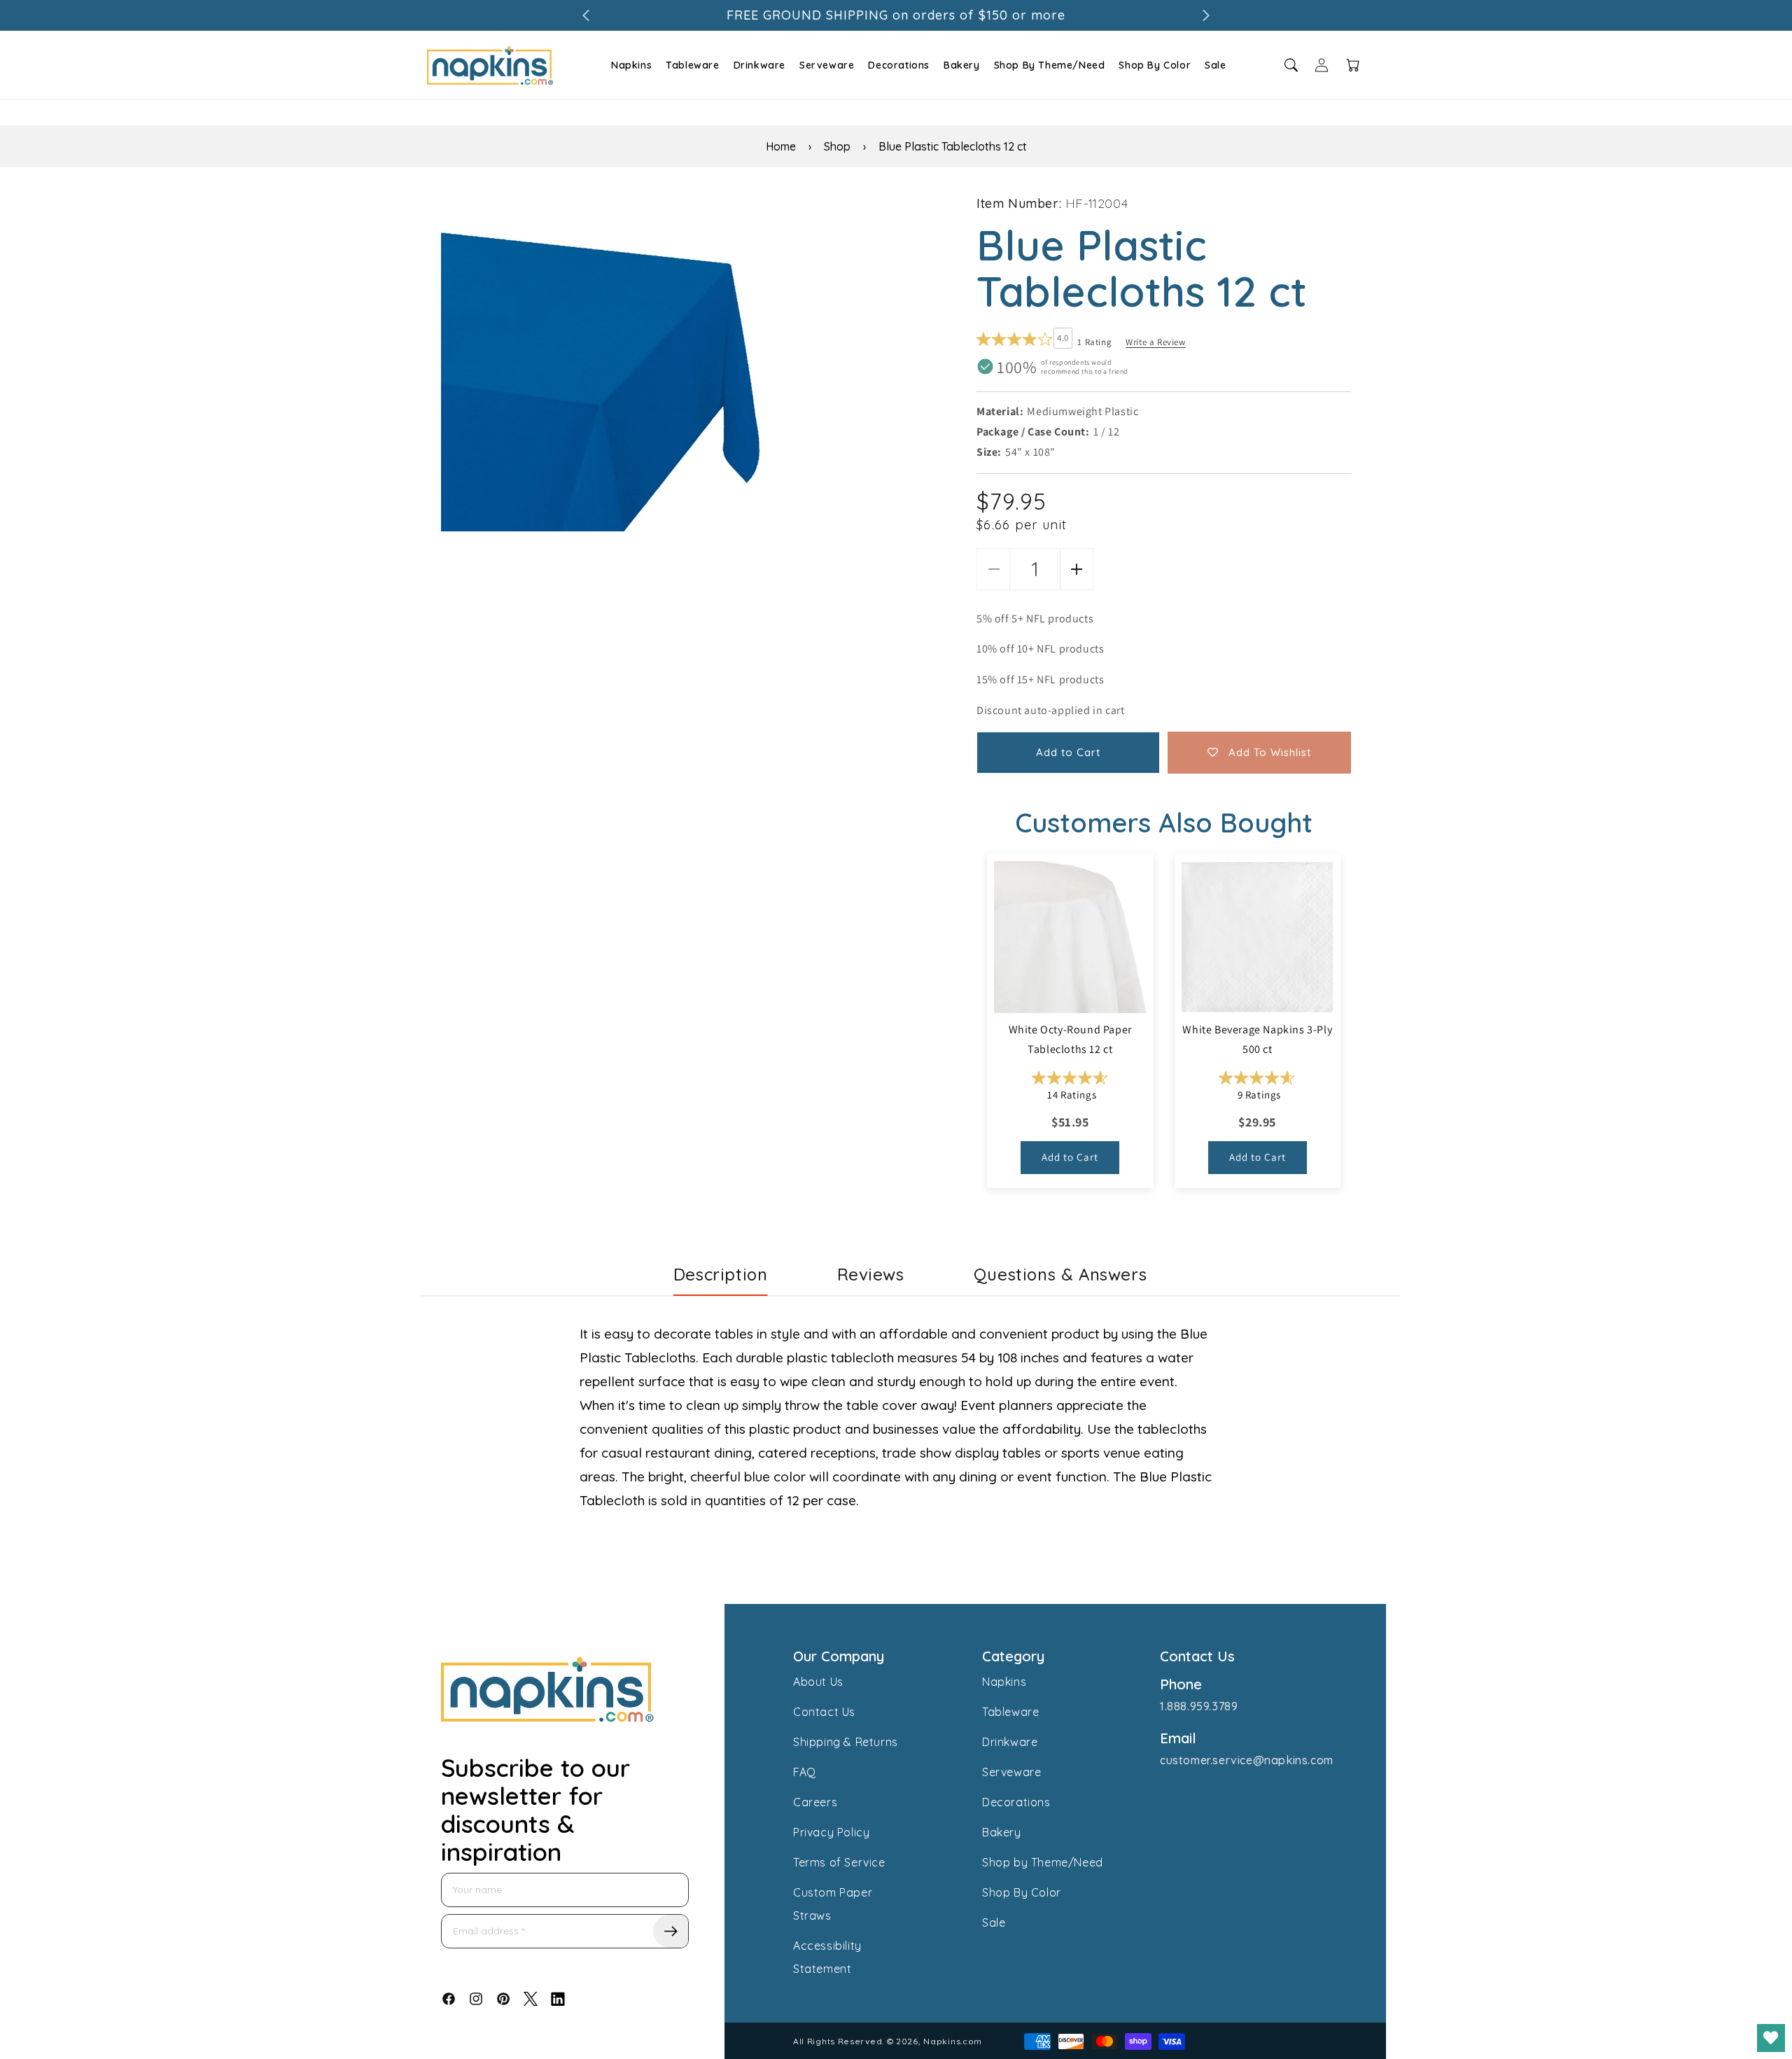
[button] (630, 65)
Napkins (631, 65)
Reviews (871, 1274)
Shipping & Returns (846, 1742)
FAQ (805, 1772)
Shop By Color (1155, 65)
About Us (818, 1682)
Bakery (962, 65)
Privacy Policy (831, 1832)
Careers (815, 1802)
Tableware (692, 65)
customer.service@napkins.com (1247, 1760)
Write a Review (1155, 342)
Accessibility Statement (827, 1957)
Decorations (899, 65)
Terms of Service (839, 1862)
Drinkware (759, 65)
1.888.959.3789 (1199, 1706)
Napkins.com (953, 2041)
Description (721, 1274)
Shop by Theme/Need (1043, 1862)
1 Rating (1094, 342)
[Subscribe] (671, 1931)
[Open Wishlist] (1771, 2038)
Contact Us (824, 1712)
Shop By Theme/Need (1050, 65)
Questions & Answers (1060, 1274)
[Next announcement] (1206, 15)
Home (781, 146)
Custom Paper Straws (833, 1904)
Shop (837, 146)
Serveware (827, 65)
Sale (1215, 65)
